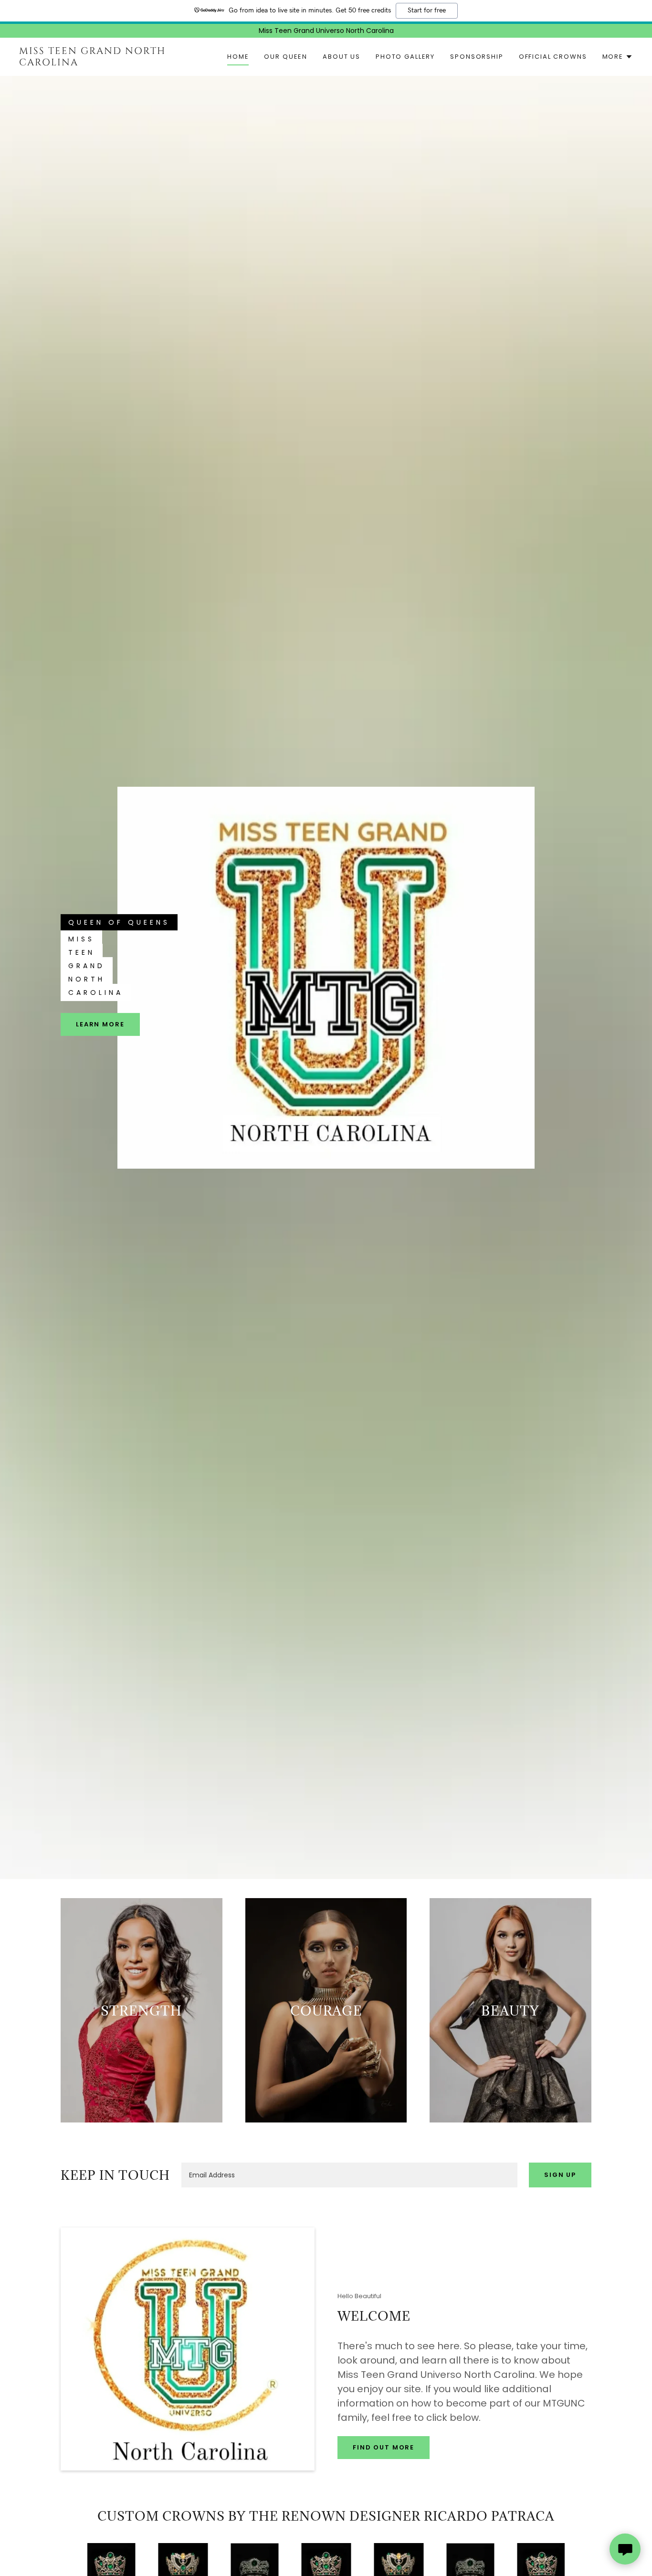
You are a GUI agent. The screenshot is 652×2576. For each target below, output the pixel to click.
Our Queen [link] (286, 57)
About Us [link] (342, 57)
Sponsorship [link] (477, 57)
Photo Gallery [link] (405, 57)
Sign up (560, 2175)
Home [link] (238, 57)
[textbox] (349, 2175)
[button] (618, 57)
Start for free (427, 11)
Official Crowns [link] (553, 57)
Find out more (384, 2447)
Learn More (100, 1024)
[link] (104, 63)
